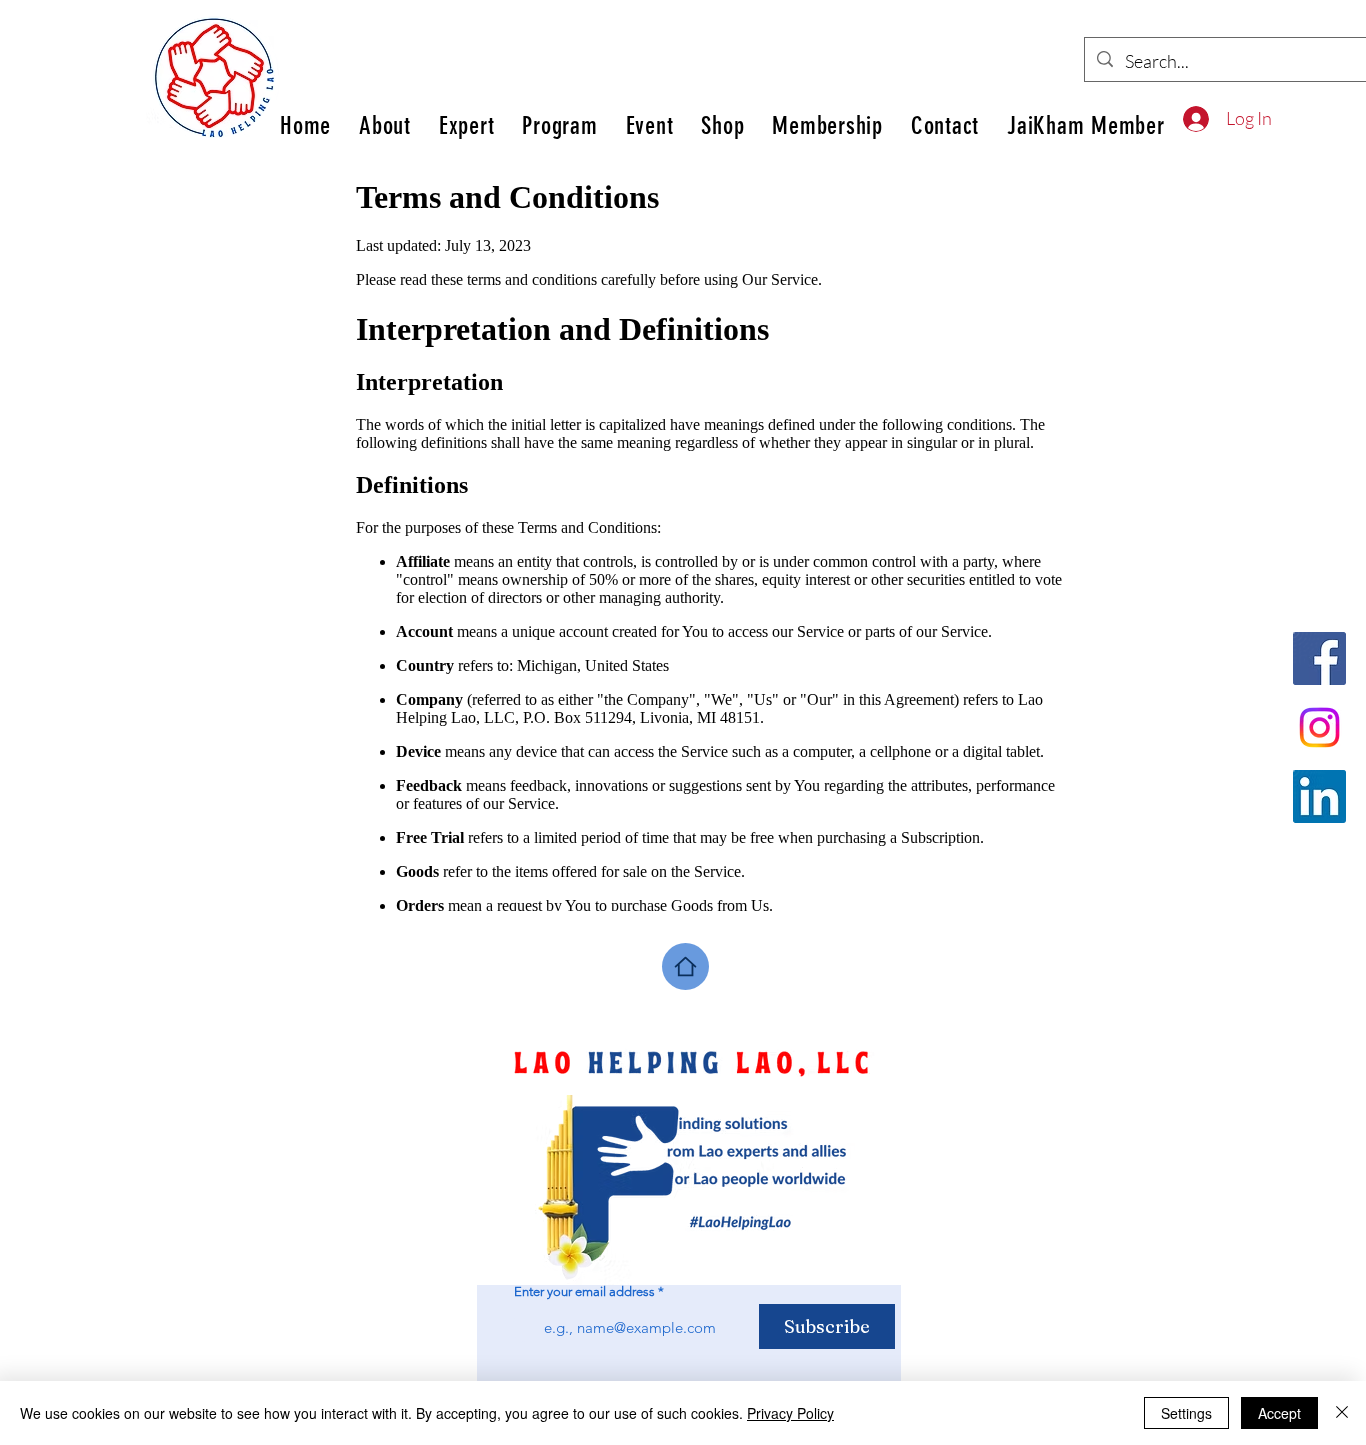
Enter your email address (584, 1291)
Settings (1186, 1413)
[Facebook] (1319, 658)
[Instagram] (1319, 727)
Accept (1279, 1413)
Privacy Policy (790, 1413)
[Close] (1342, 1413)
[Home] (685, 966)
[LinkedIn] (1319, 796)
